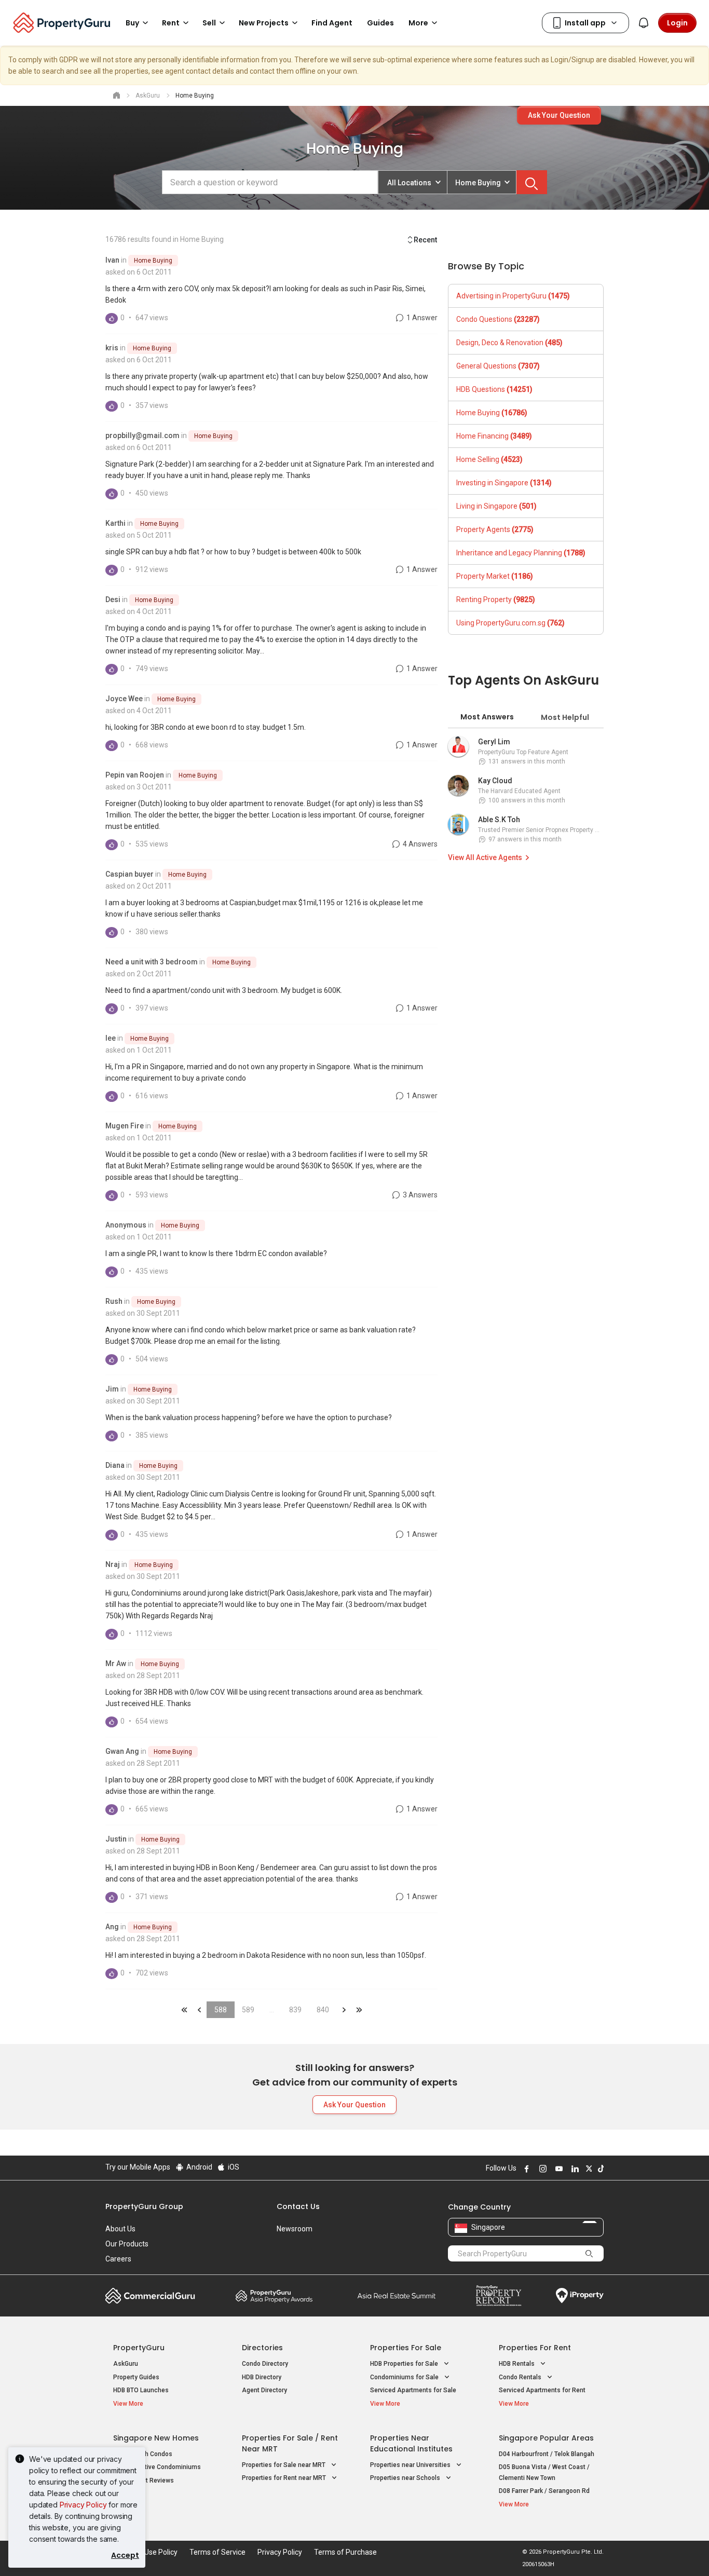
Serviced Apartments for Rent (542, 2390)
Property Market (495, 576)
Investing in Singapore (504, 483)
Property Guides (136, 2377)
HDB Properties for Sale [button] (405, 2364)
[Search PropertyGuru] (589, 2253)
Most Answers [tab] (487, 717)
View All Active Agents (485, 857)
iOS (233, 2167)
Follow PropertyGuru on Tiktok (599, 2169)
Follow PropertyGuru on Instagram (541, 2169)
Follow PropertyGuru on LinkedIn (574, 2169)
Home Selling (489, 459)
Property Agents (495, 529)
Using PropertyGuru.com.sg (510, 623)
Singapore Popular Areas (546, 2438)
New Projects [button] (264, 23)
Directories (262, 2348)
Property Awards (274, 2296)
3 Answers (419, 1195)
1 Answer (421, 318)
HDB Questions (494, 389)
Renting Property (496, 599)
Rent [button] (171, 23)
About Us (120, 2229)
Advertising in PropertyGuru (513, 296)
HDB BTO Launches (141, 2390)
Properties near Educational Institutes (411, 2443)
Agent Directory (264, 2390)
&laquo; (184, 2010)
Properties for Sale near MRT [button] (284, 2465)
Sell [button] (209, 23)
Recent (425, 240)
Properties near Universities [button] (411, 2465)
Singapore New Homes (156, 2438)
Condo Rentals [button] (521, 2377)
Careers (118, 2259)
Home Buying (153, 261)
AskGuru (126, 2364)
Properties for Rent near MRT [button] (285, 2478)
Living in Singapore (496, 506)
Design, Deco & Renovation (509, 343)
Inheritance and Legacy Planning (521, 553)
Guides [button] (380, 23)
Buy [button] (132, 23)
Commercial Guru (150, 2296)
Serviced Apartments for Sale (413, 2390)
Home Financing (494, 436)
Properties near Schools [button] (406, 2478)
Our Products (127, 2244)
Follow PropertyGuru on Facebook (525, 2169)
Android (199, 2167)
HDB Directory (262, 2377)
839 (295, 2010)
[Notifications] (644, 23)
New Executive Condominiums (157, 2467)
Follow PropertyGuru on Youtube (557, 2169)
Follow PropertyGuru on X (588, 2169)
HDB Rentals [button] (517, 2364)
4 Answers (419, 844)
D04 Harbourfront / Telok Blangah (547, 2454)
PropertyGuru (139, 2348)
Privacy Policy (83, 2505)
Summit (397, 2296)
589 (248, 2010)
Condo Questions (498, 319)
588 (221, 2010)
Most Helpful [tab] (565, 717)
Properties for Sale (406, 2348)
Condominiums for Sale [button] (405, 2377)
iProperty (580, 2296)
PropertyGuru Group (144, 2206)
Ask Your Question (559, 115)
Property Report (499, 2296)
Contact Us (298, 2206)
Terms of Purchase (345, 2552)
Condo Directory (265, 2364)
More (418, 23)
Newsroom (295, 2229)
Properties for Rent (535, 2348)
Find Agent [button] (332, 23)
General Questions (498, 366)
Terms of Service (217, 2552)
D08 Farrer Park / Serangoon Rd (544, 2491)
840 (323, 2010)
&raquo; (344, 2010)
